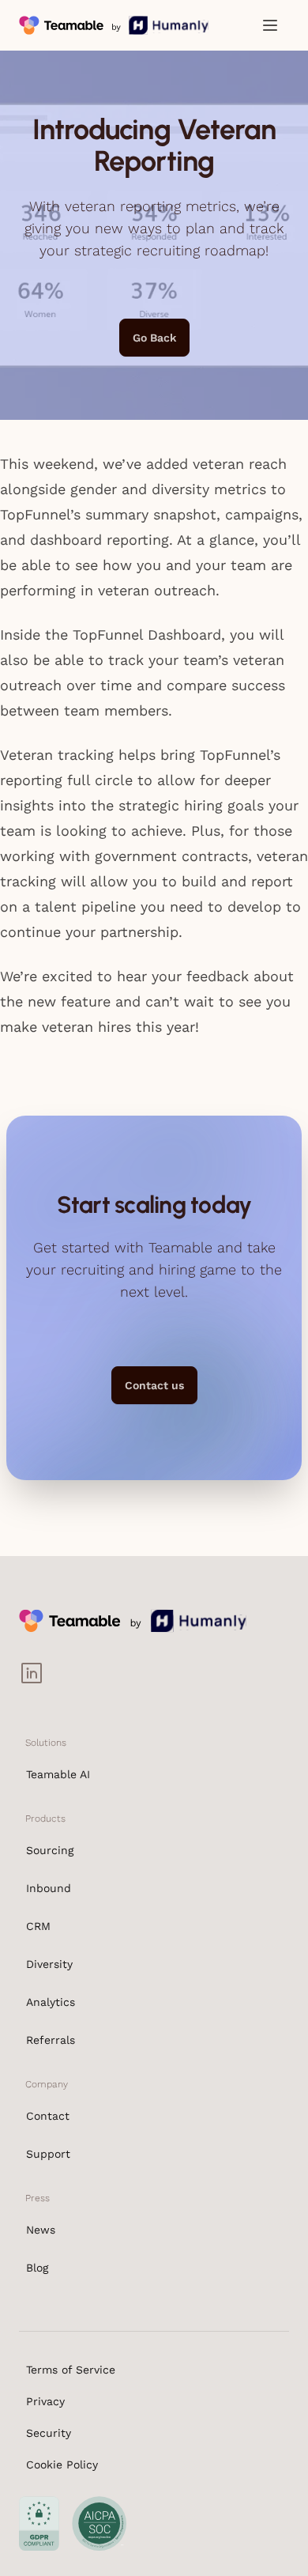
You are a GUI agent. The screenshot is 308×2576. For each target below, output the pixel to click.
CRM (38, 1926)
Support (48, 2154)
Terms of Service (71, 2370)
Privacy (45, 2401)
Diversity (49, 1964)
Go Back (154, 338)
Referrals (51, 2040)
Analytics (51, 2002)
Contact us (154, 1385)
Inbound (49, 1888)
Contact (48, 2116)
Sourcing (50, 1850)
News (41, 2230)
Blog (37, 2268)
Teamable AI (58, 1774)
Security (49, 2433)
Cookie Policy (62, 2465)
